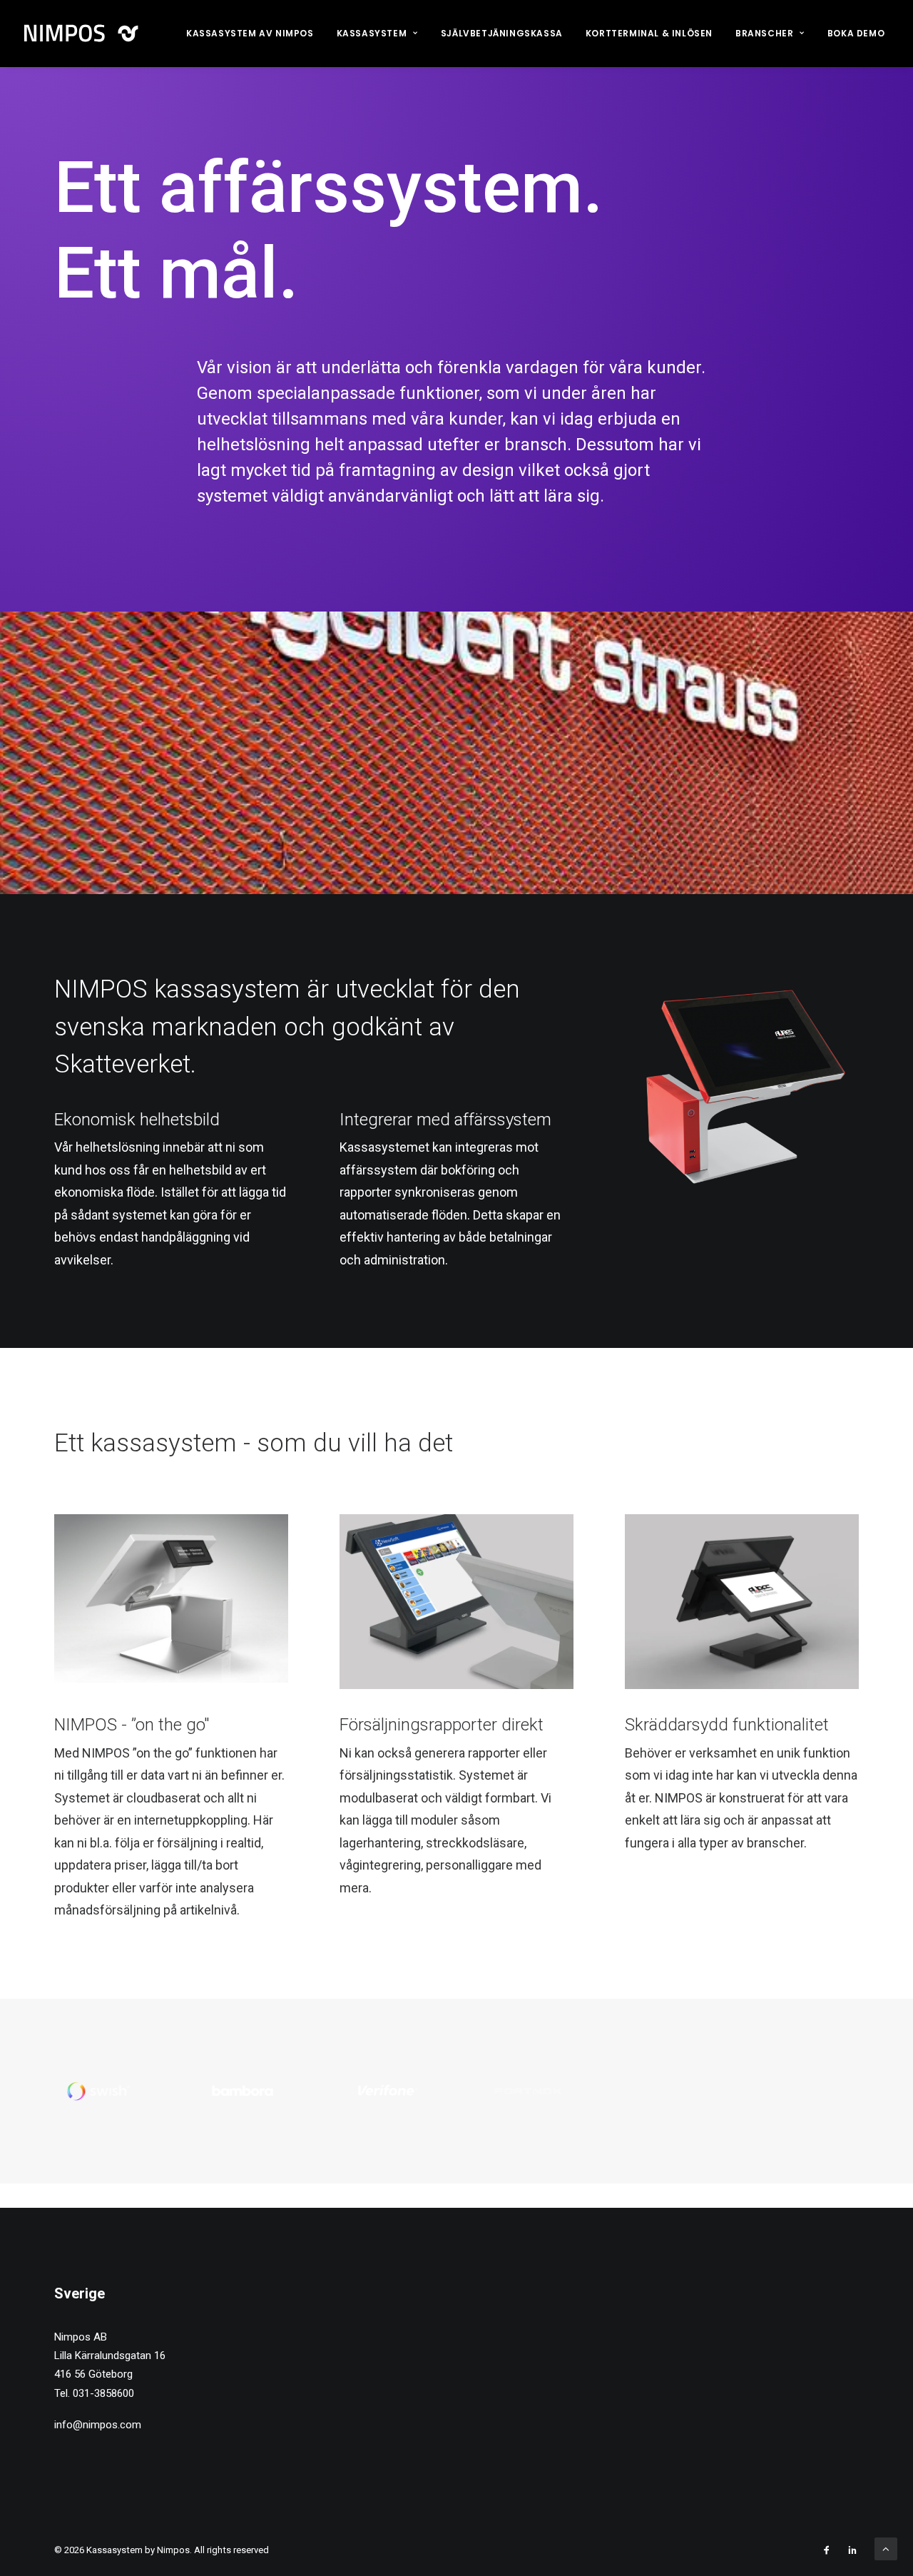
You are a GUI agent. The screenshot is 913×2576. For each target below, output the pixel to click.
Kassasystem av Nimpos (250, 33)
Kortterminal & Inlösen (649, 33)
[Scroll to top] (886, 2548)
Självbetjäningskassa (502, 33)
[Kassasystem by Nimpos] (84, 34)
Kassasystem (372, 33)
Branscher (764, 33)
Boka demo (856, 33)
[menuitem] (250, 34)
